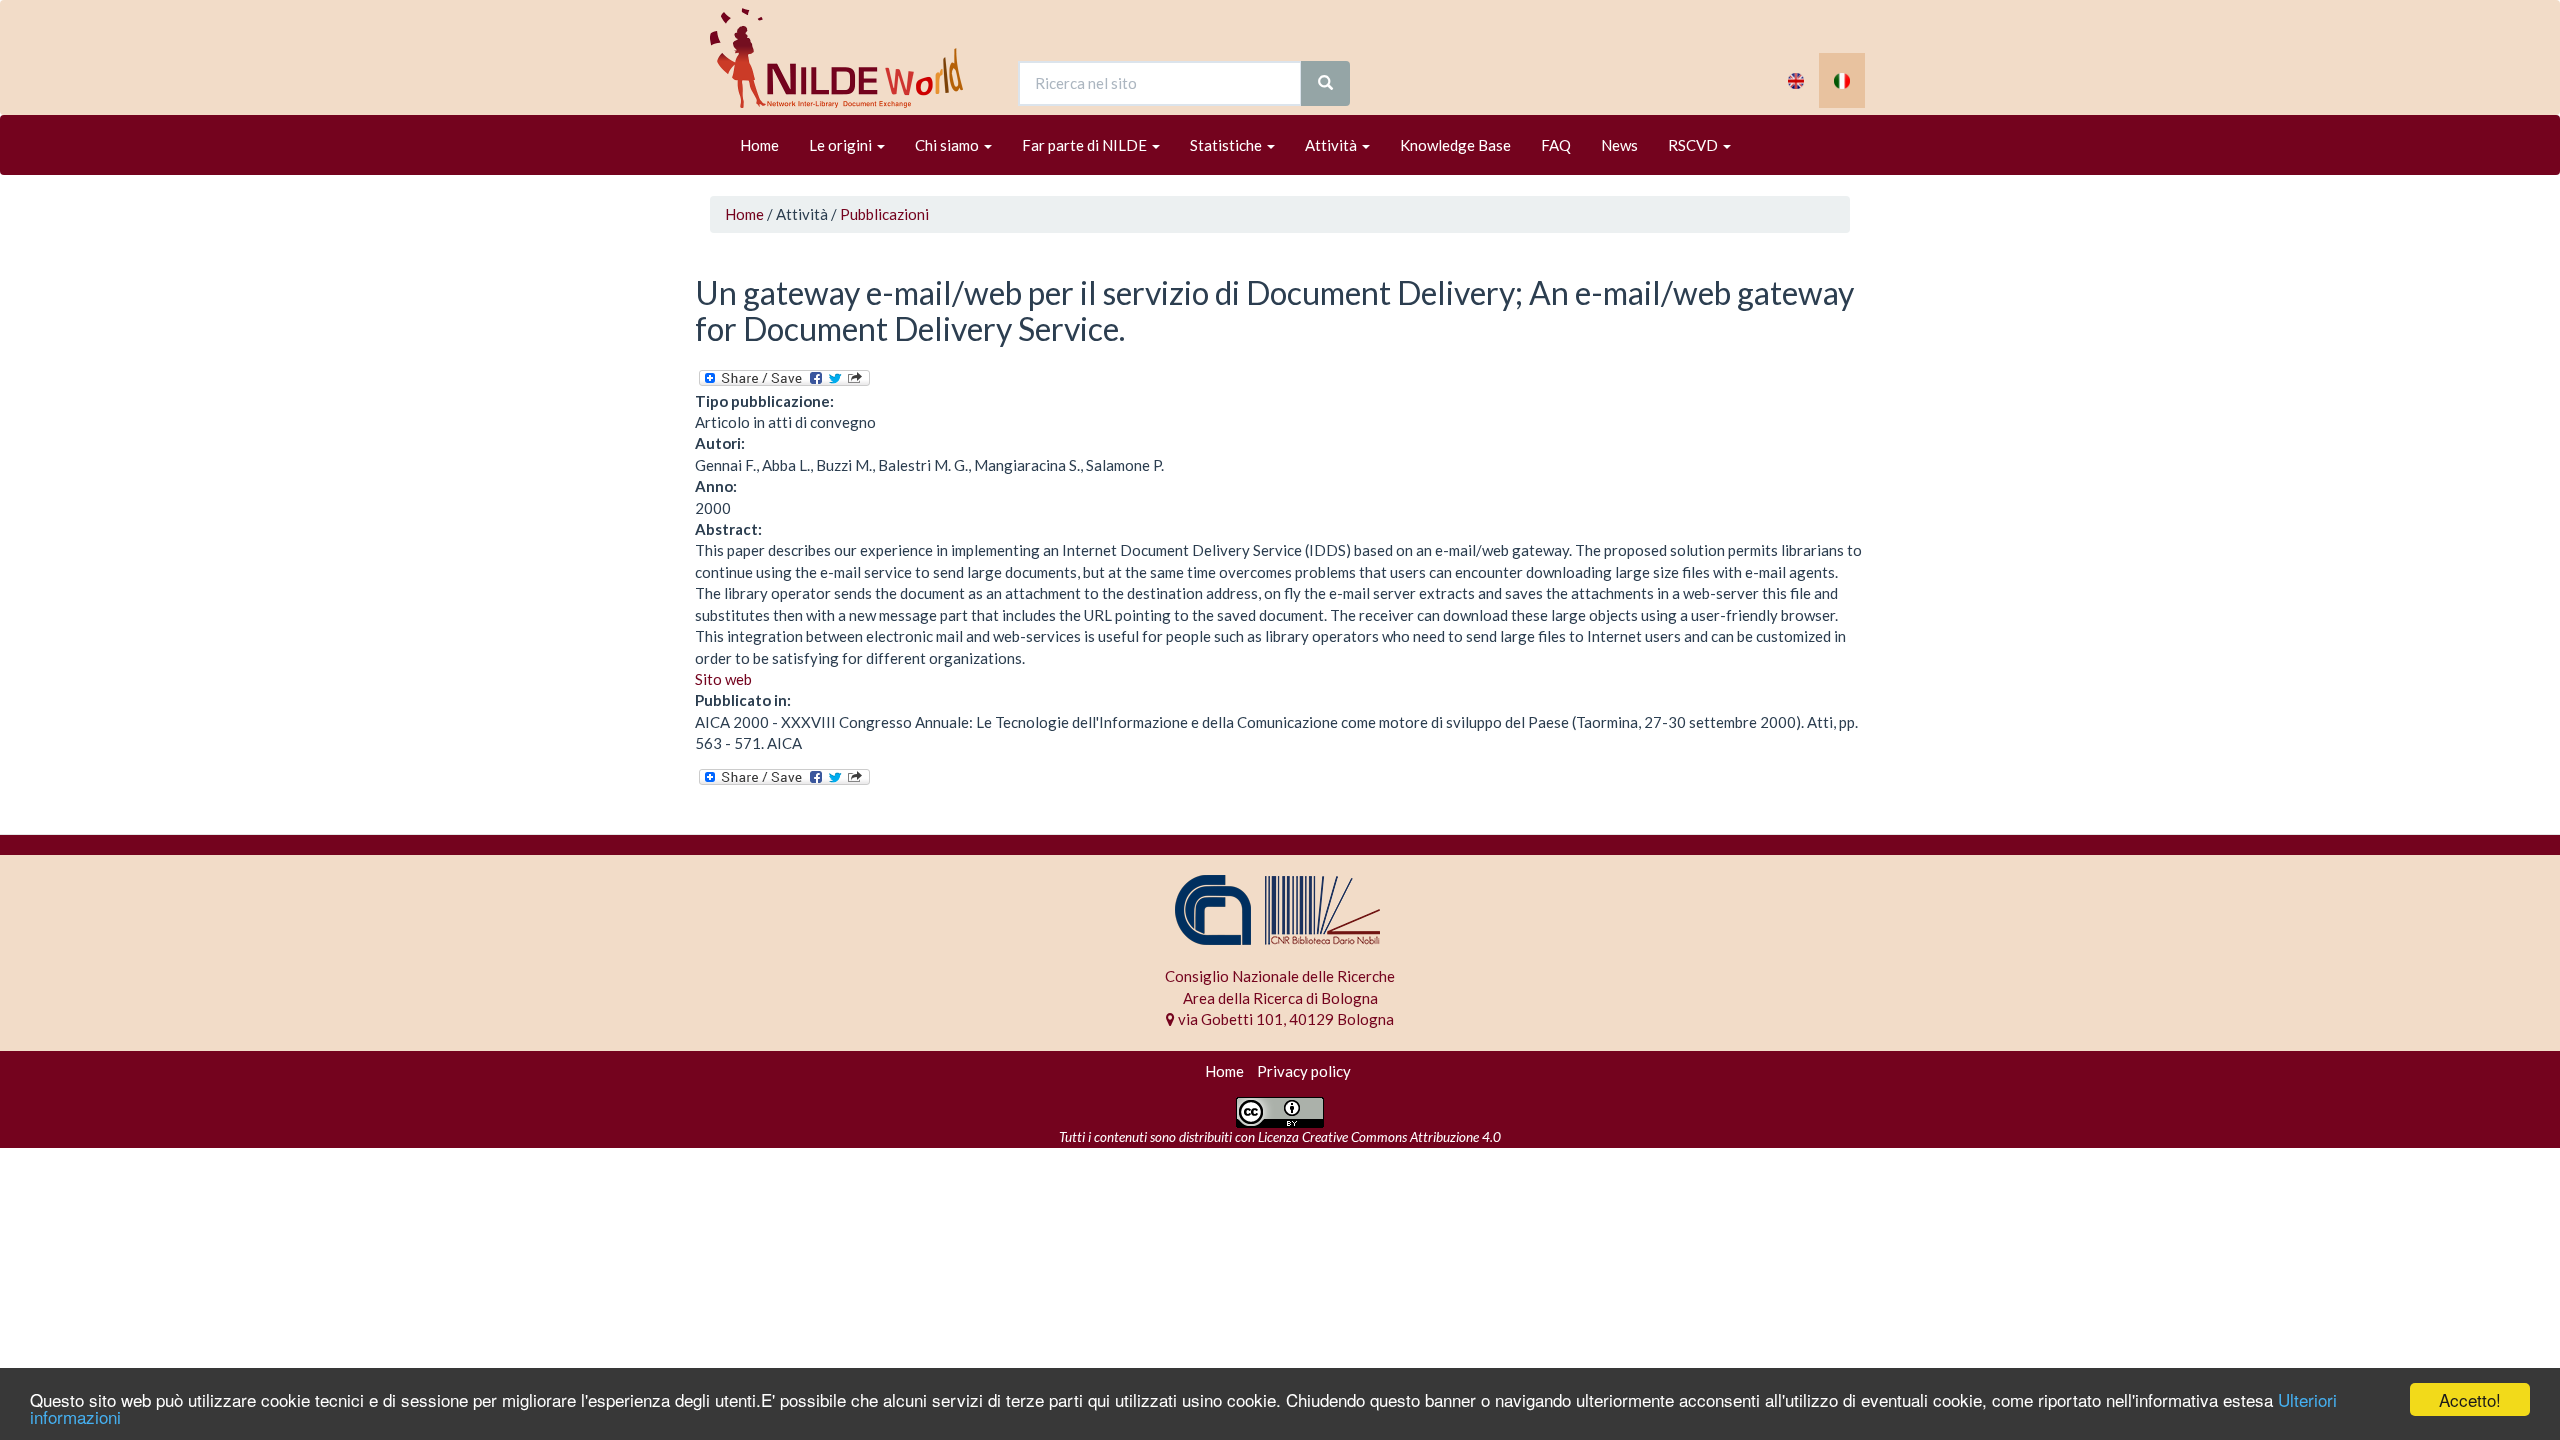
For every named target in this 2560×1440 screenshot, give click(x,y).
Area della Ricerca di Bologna (1280, 998)
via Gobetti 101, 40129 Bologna (1284, 1019)
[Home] (844, 58)
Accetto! (2470, 1399)
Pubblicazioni (884, 214)
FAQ (1556, 145)
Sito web (723, 679)
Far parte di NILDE (1086, 145)
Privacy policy (1304, 1071)
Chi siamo (948, 145)
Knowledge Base (1455, 145)
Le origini (842, 145)
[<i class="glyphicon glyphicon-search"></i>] (1325, 83)
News (1619, 145)
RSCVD (1694, 145)
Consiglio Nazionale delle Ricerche (1280, 976)
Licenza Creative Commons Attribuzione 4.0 (1379, 1137)
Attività (1332, 145)
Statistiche (1227, 145)
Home (759, 145)
